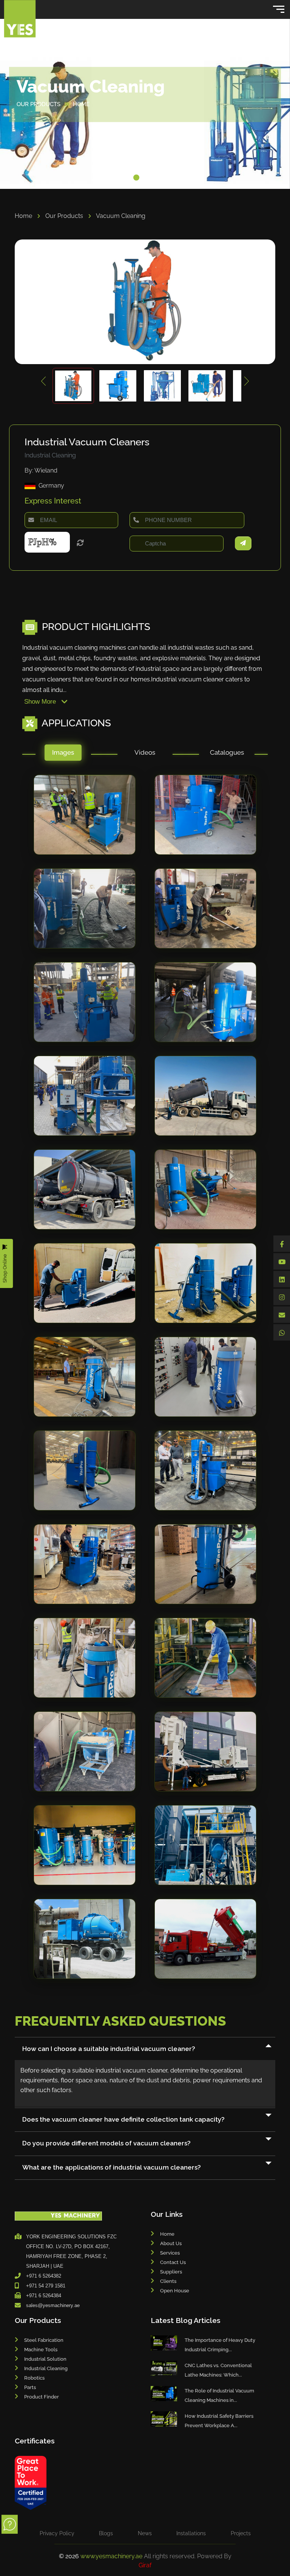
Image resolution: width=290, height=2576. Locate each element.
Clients (168, 2281)
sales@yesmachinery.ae (53, 2305)
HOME (81, 104)
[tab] (63, 754)
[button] (136, 178)
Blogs (106, 2533)
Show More (41, 702)
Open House (175, 2291)
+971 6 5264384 (44, 2296)
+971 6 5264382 (44, 2276)
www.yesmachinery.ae (112, 2556)
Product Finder (42, 2397)
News (145, 2533)
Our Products (65, 216)
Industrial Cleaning (46, 2368)
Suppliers (171, 2272)
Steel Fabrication (44, 2340)
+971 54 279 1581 (46, 2286)
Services (170, 2253)
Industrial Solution (45, 2359)
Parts (30, 2387)
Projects (241, 2533)
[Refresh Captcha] (80, 544)
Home (24, 216)
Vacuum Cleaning (121, 216)
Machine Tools (41, 2350)
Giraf (145, 2565)
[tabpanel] (145, 1384)
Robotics (34, 2378)
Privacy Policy (57, 2533)
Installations (191, 2533)
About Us (171, 2243)
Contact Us (173, 2262)
